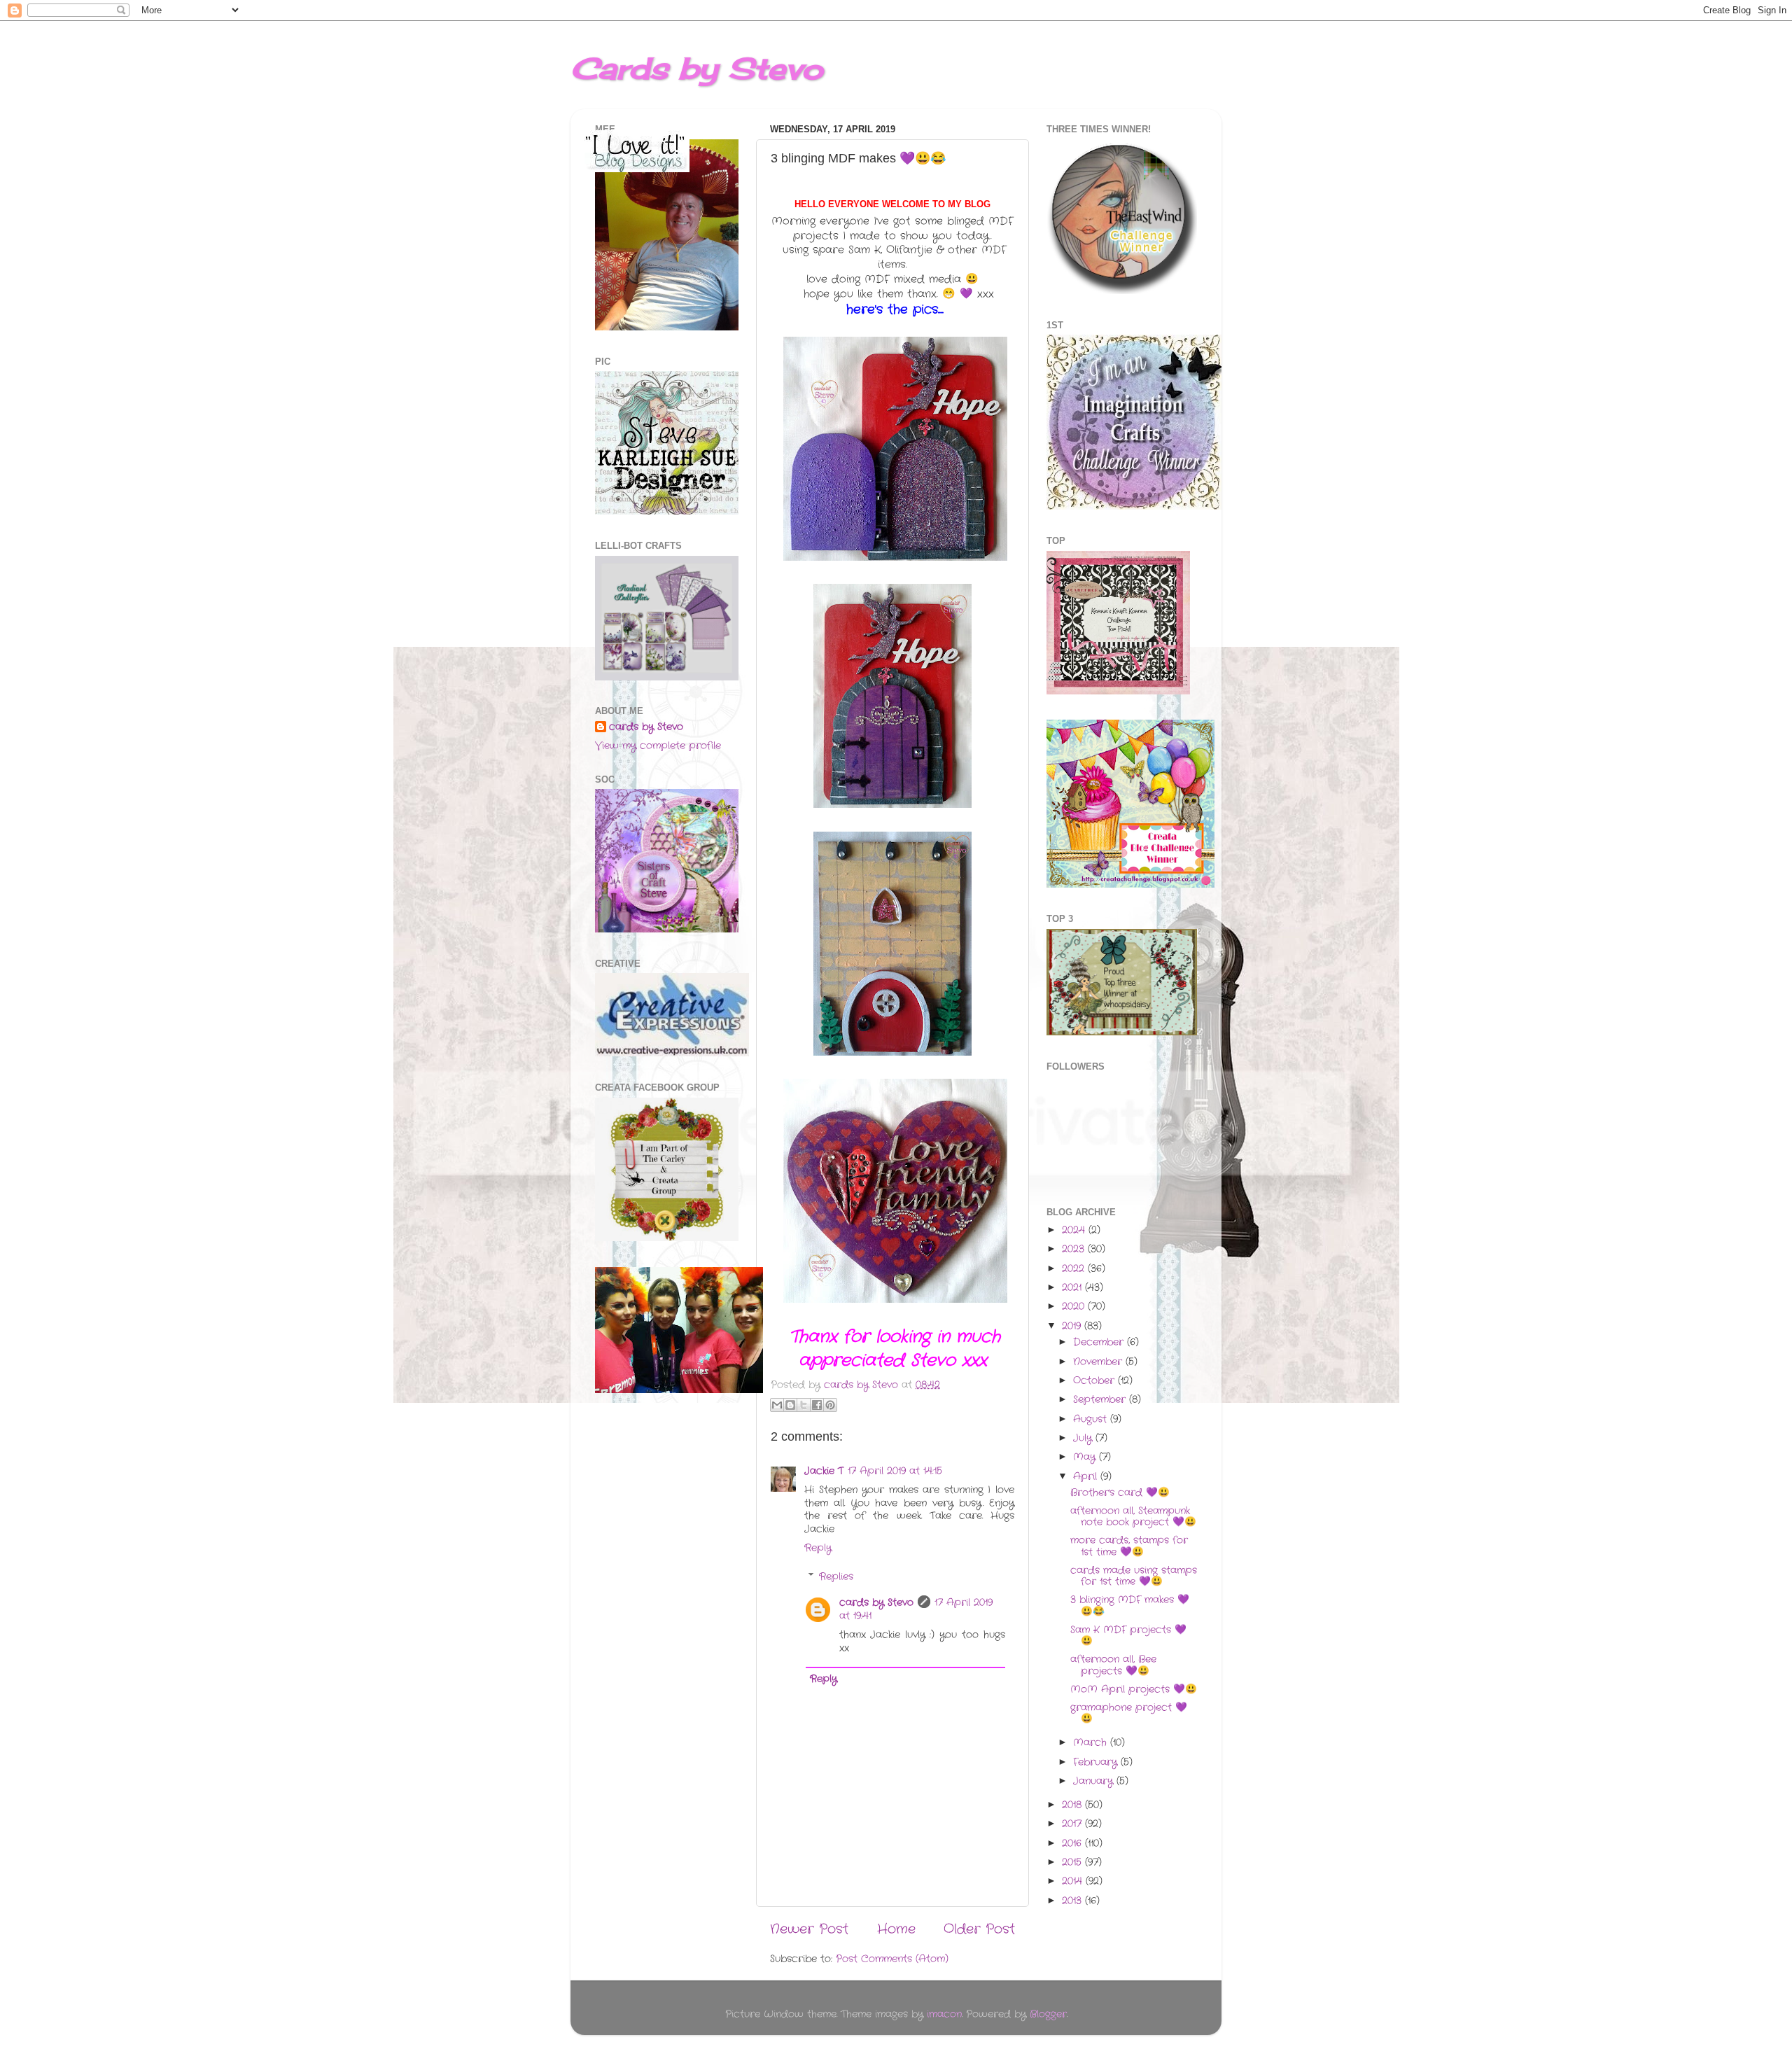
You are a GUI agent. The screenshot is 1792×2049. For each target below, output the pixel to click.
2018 (1073, 1805)
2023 (1075, 1249)
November (1099, 1362)
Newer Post (809, 1930)
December (1100, 1342)
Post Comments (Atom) (892, 1959)
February (1097, 1762)
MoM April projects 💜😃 (1134, 1690)
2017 (1073, 1824)
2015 (1073, 1862)
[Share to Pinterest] (830, 1405)
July (1084, 1438)
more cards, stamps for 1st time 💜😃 (1129, 1546)
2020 (1075, 1307)
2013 (1073, 1901)
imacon (944, 2014)
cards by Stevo (876, 1603)
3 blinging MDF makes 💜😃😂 (1130, 1606)
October (1095, 1381)
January (1095, 1781)
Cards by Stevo (697, 68)
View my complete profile (658, 746)
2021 (1073, 1288)
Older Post (979, 1930)
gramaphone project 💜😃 (1129, 1713)
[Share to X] (804, 1405)
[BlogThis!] (790, 1405)
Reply (818, 1548)
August (1092, 1419)
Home (896, 1930)
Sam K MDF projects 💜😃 (1128, 1636)
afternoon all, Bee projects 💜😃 (1113, 1665)
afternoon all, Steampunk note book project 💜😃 (1133, 1517)
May (1086, 1457)
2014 (1074, 1881)
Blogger (1048, 2014)
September (1101, 1400)
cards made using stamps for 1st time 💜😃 (1134, 1576)
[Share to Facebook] (817, 1405)
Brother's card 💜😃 (1120, 1493)
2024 (1075, 1230)
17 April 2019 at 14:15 (895, 1471)
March (1092, 1743)
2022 (1075, 1269)
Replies (836, 1577)
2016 (1073, 1844)
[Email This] (777, 1405)
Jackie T (824, 1471)
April (1087, 1477)
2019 (1073, 1326)
